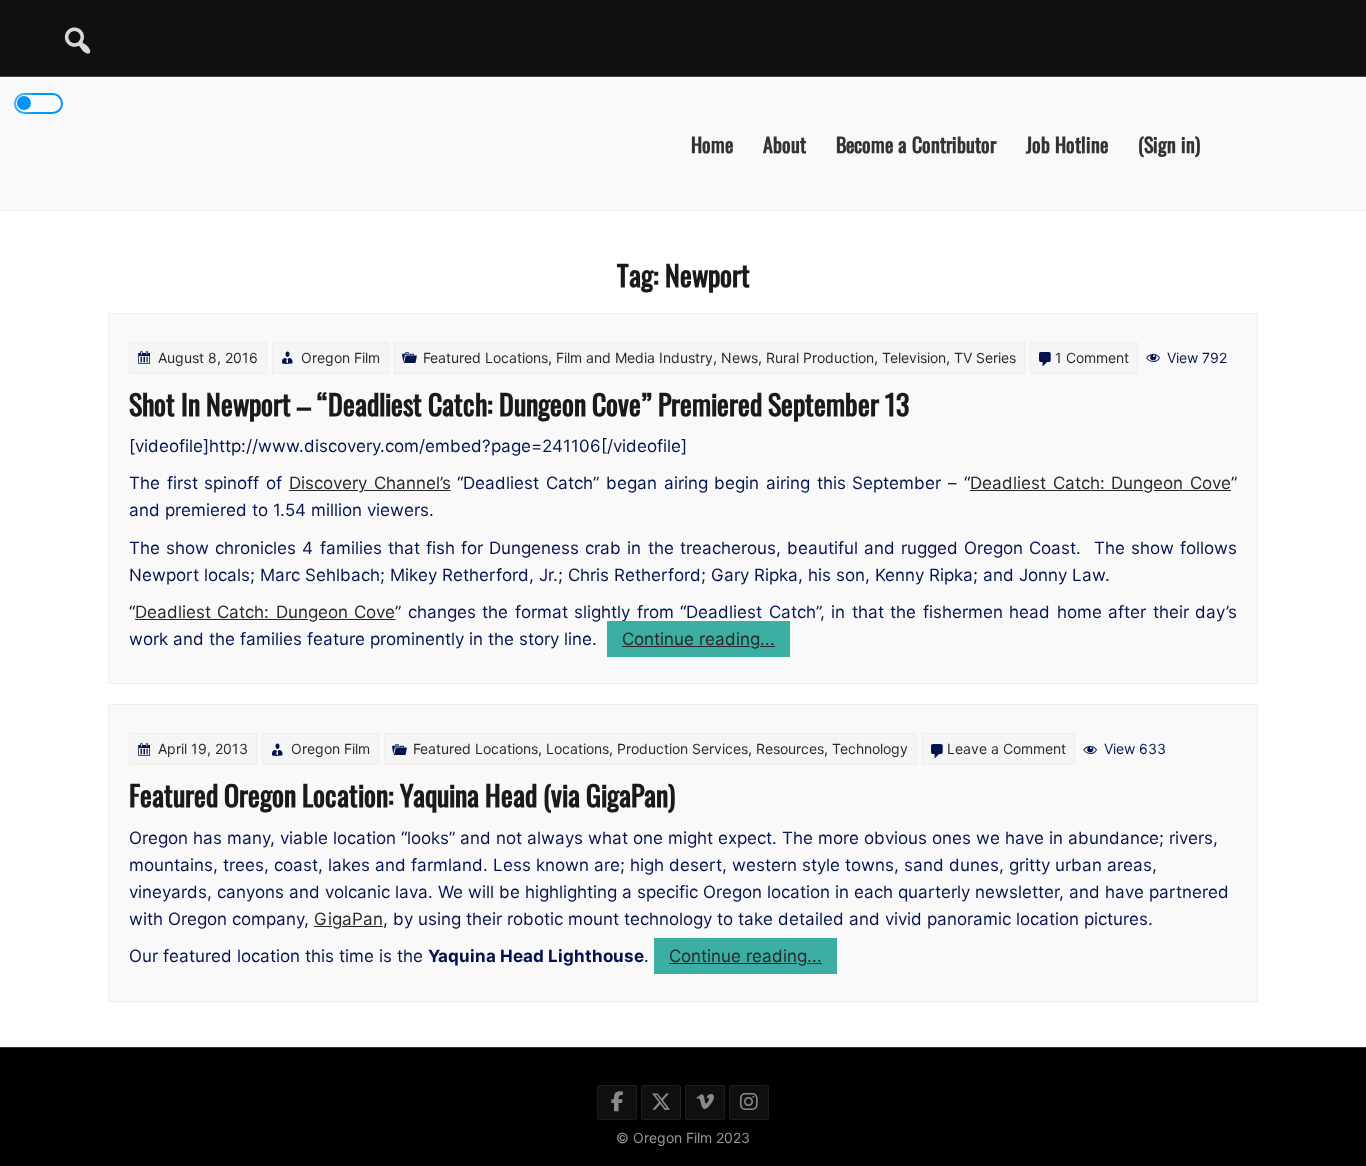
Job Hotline (1067, 143)
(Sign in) (1169, 143)
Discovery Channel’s (370, 483)
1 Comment (1092, 357)
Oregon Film (340, 357)
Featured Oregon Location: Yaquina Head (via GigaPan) (402, 794)
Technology (870, 748)
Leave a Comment (1006, 748)
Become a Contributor (916, 143)
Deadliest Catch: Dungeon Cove (1100, 483)
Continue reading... (706, 642)
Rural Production (820, 357)
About (784, 143)
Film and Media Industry (634, 357)
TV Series (985, 357)
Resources (790, 748)
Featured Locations (485, 357)
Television (914, 357)
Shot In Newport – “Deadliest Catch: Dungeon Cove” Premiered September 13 (519, 403)
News (739, 357)
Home (712, 143)
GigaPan (348, 919)
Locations (577, 748)
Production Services (682, 748)
